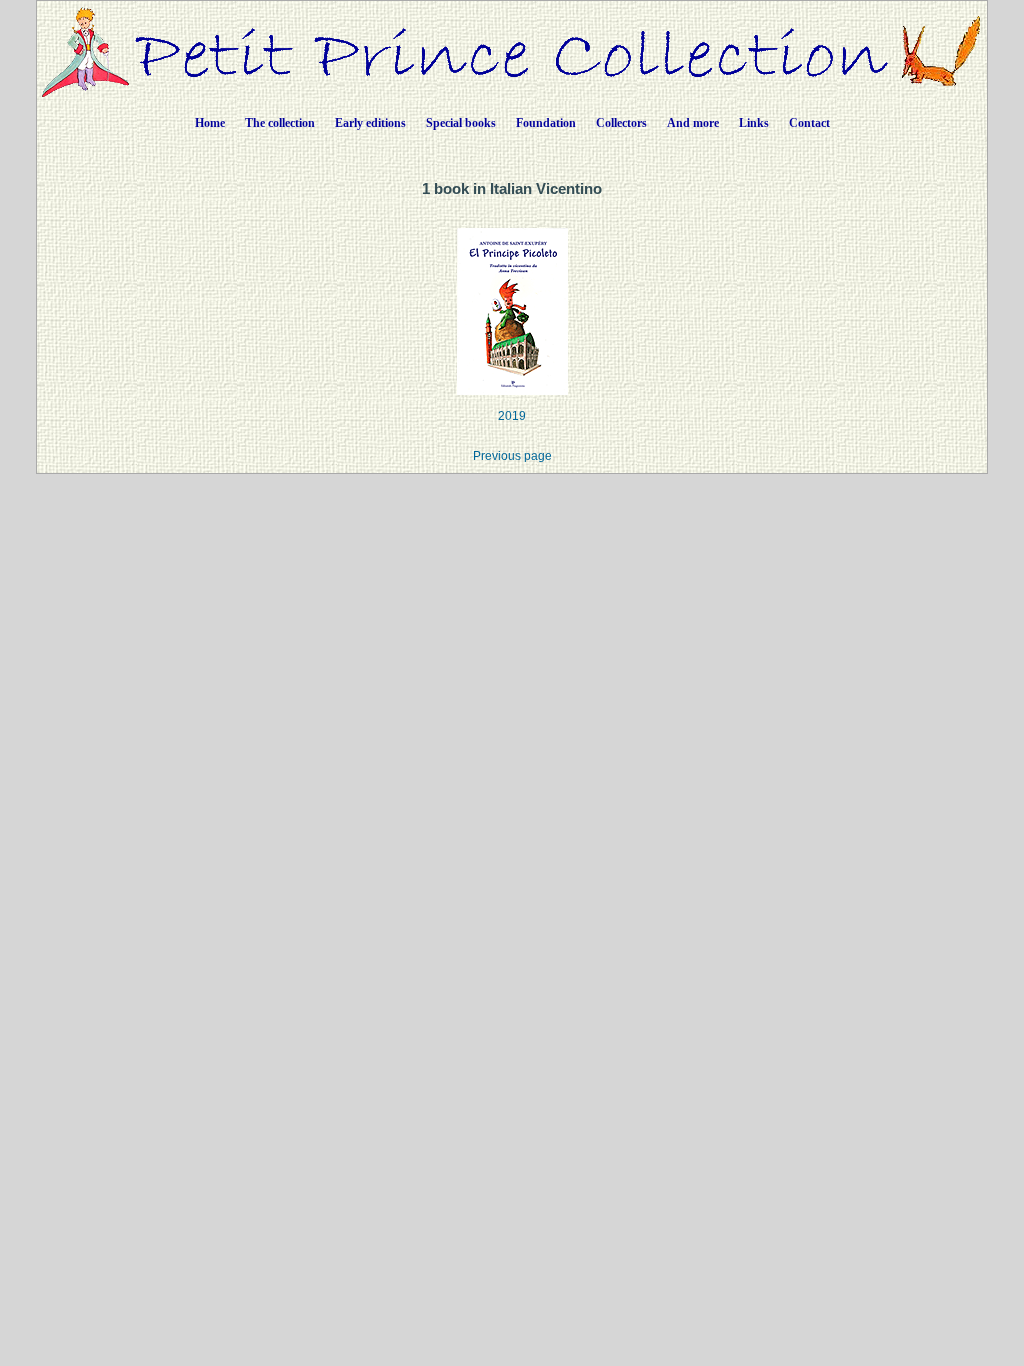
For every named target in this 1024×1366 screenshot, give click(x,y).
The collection (280, 123)
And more (693, 123)
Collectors (621, 123)
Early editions (370, 123)
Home (210, 123)
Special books (461, 123)
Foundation (546, 123)
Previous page (512, 456)
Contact (809, 123)
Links (754, 123)
